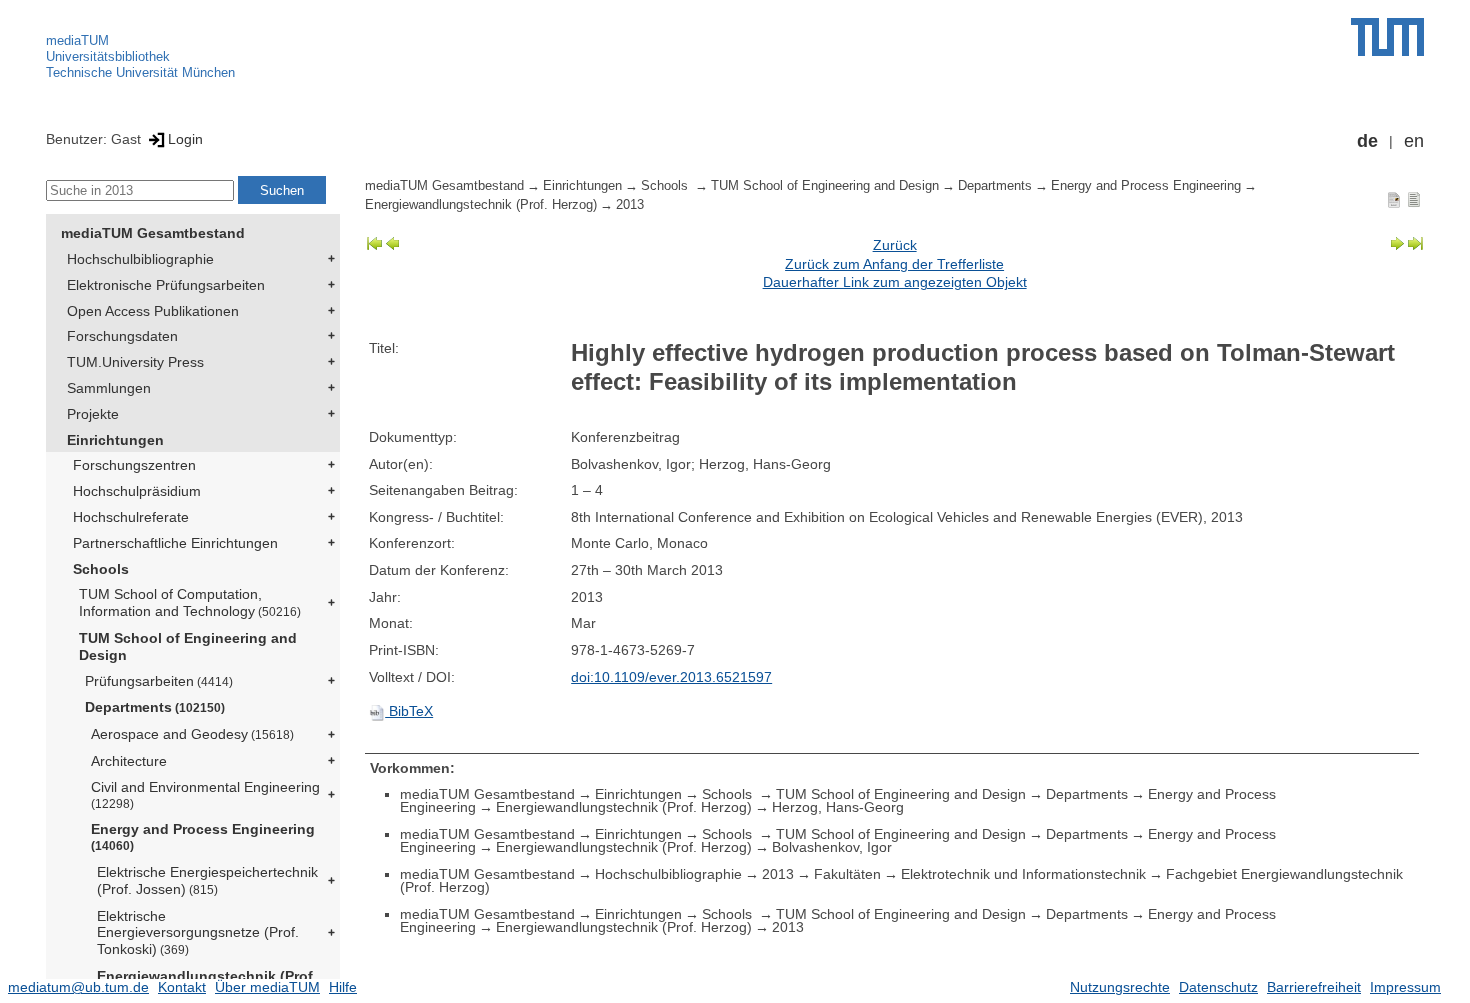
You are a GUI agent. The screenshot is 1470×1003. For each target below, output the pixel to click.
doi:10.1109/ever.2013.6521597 (671, 677)
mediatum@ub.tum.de (78, 987)
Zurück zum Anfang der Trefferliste (894, 264)
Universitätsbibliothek (108, 56)
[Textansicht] (1414, 199)
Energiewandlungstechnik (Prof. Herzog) (481, 205)
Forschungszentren (134, 465)
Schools (101, 569)
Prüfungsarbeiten (159, 681)
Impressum (1405, 987)
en (1414, 141)
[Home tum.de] (1387, 37)
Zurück (895, 245)
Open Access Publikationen (153, 311)
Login (185, 139)
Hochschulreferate (131, 517)
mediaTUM (77, 40)
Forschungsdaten (122, 336)
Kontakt (182, 987)
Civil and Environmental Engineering (205, 794)
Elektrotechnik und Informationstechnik (1023, 874)
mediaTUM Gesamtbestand (153, 233)
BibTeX (409, 711)
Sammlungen (109, 388)
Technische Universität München (140, 72)
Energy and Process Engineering (203, 836)
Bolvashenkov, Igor (832, 847)
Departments (155, 707)
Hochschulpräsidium (137, 491)
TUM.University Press (135, 362)
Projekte (93, 414)
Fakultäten (847, 874)
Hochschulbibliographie (140, 259)
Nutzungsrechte (1120, 987)
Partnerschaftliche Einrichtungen (175, 543)
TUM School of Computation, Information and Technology (190, 602)
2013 (630, 205)
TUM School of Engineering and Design (188, 646)
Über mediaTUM (267, 987)
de (1367, 141)
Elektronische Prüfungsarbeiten (166, 285)
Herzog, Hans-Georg (838, 807)
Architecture (129, 761)
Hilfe (343, 987)
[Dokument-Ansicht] (1394, 199)
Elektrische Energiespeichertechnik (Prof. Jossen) (207, 880)
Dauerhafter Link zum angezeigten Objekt (895, 282)
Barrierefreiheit (1314, 987)
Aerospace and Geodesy (192, 734)
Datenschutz (1218, 987)
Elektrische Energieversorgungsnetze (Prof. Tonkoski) (198, 933)
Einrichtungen (115, 440)
